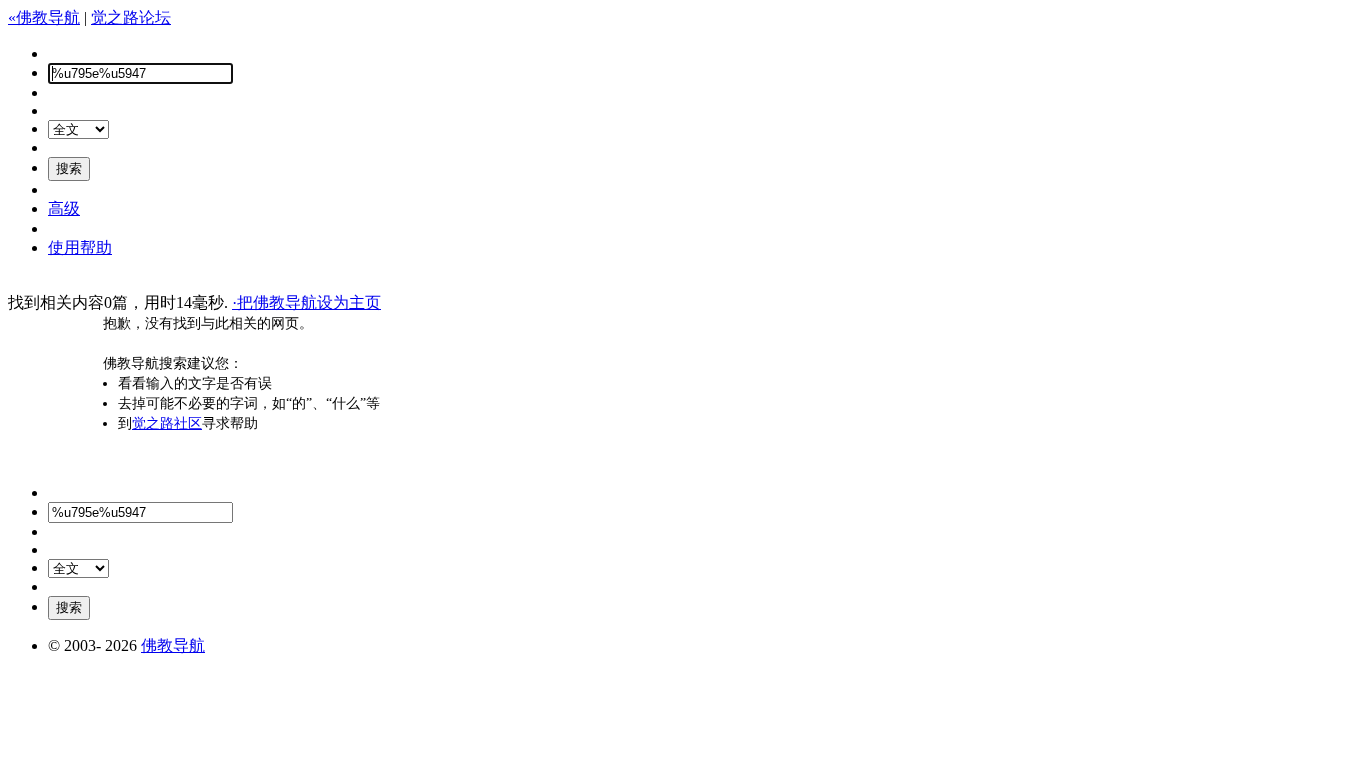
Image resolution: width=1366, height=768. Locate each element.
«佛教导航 (44, 17)
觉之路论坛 (131, 17)
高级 (64, 208)
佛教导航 (173, 645)
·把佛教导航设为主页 (306, 302)
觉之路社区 (167, 423)
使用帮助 (80, 247)
